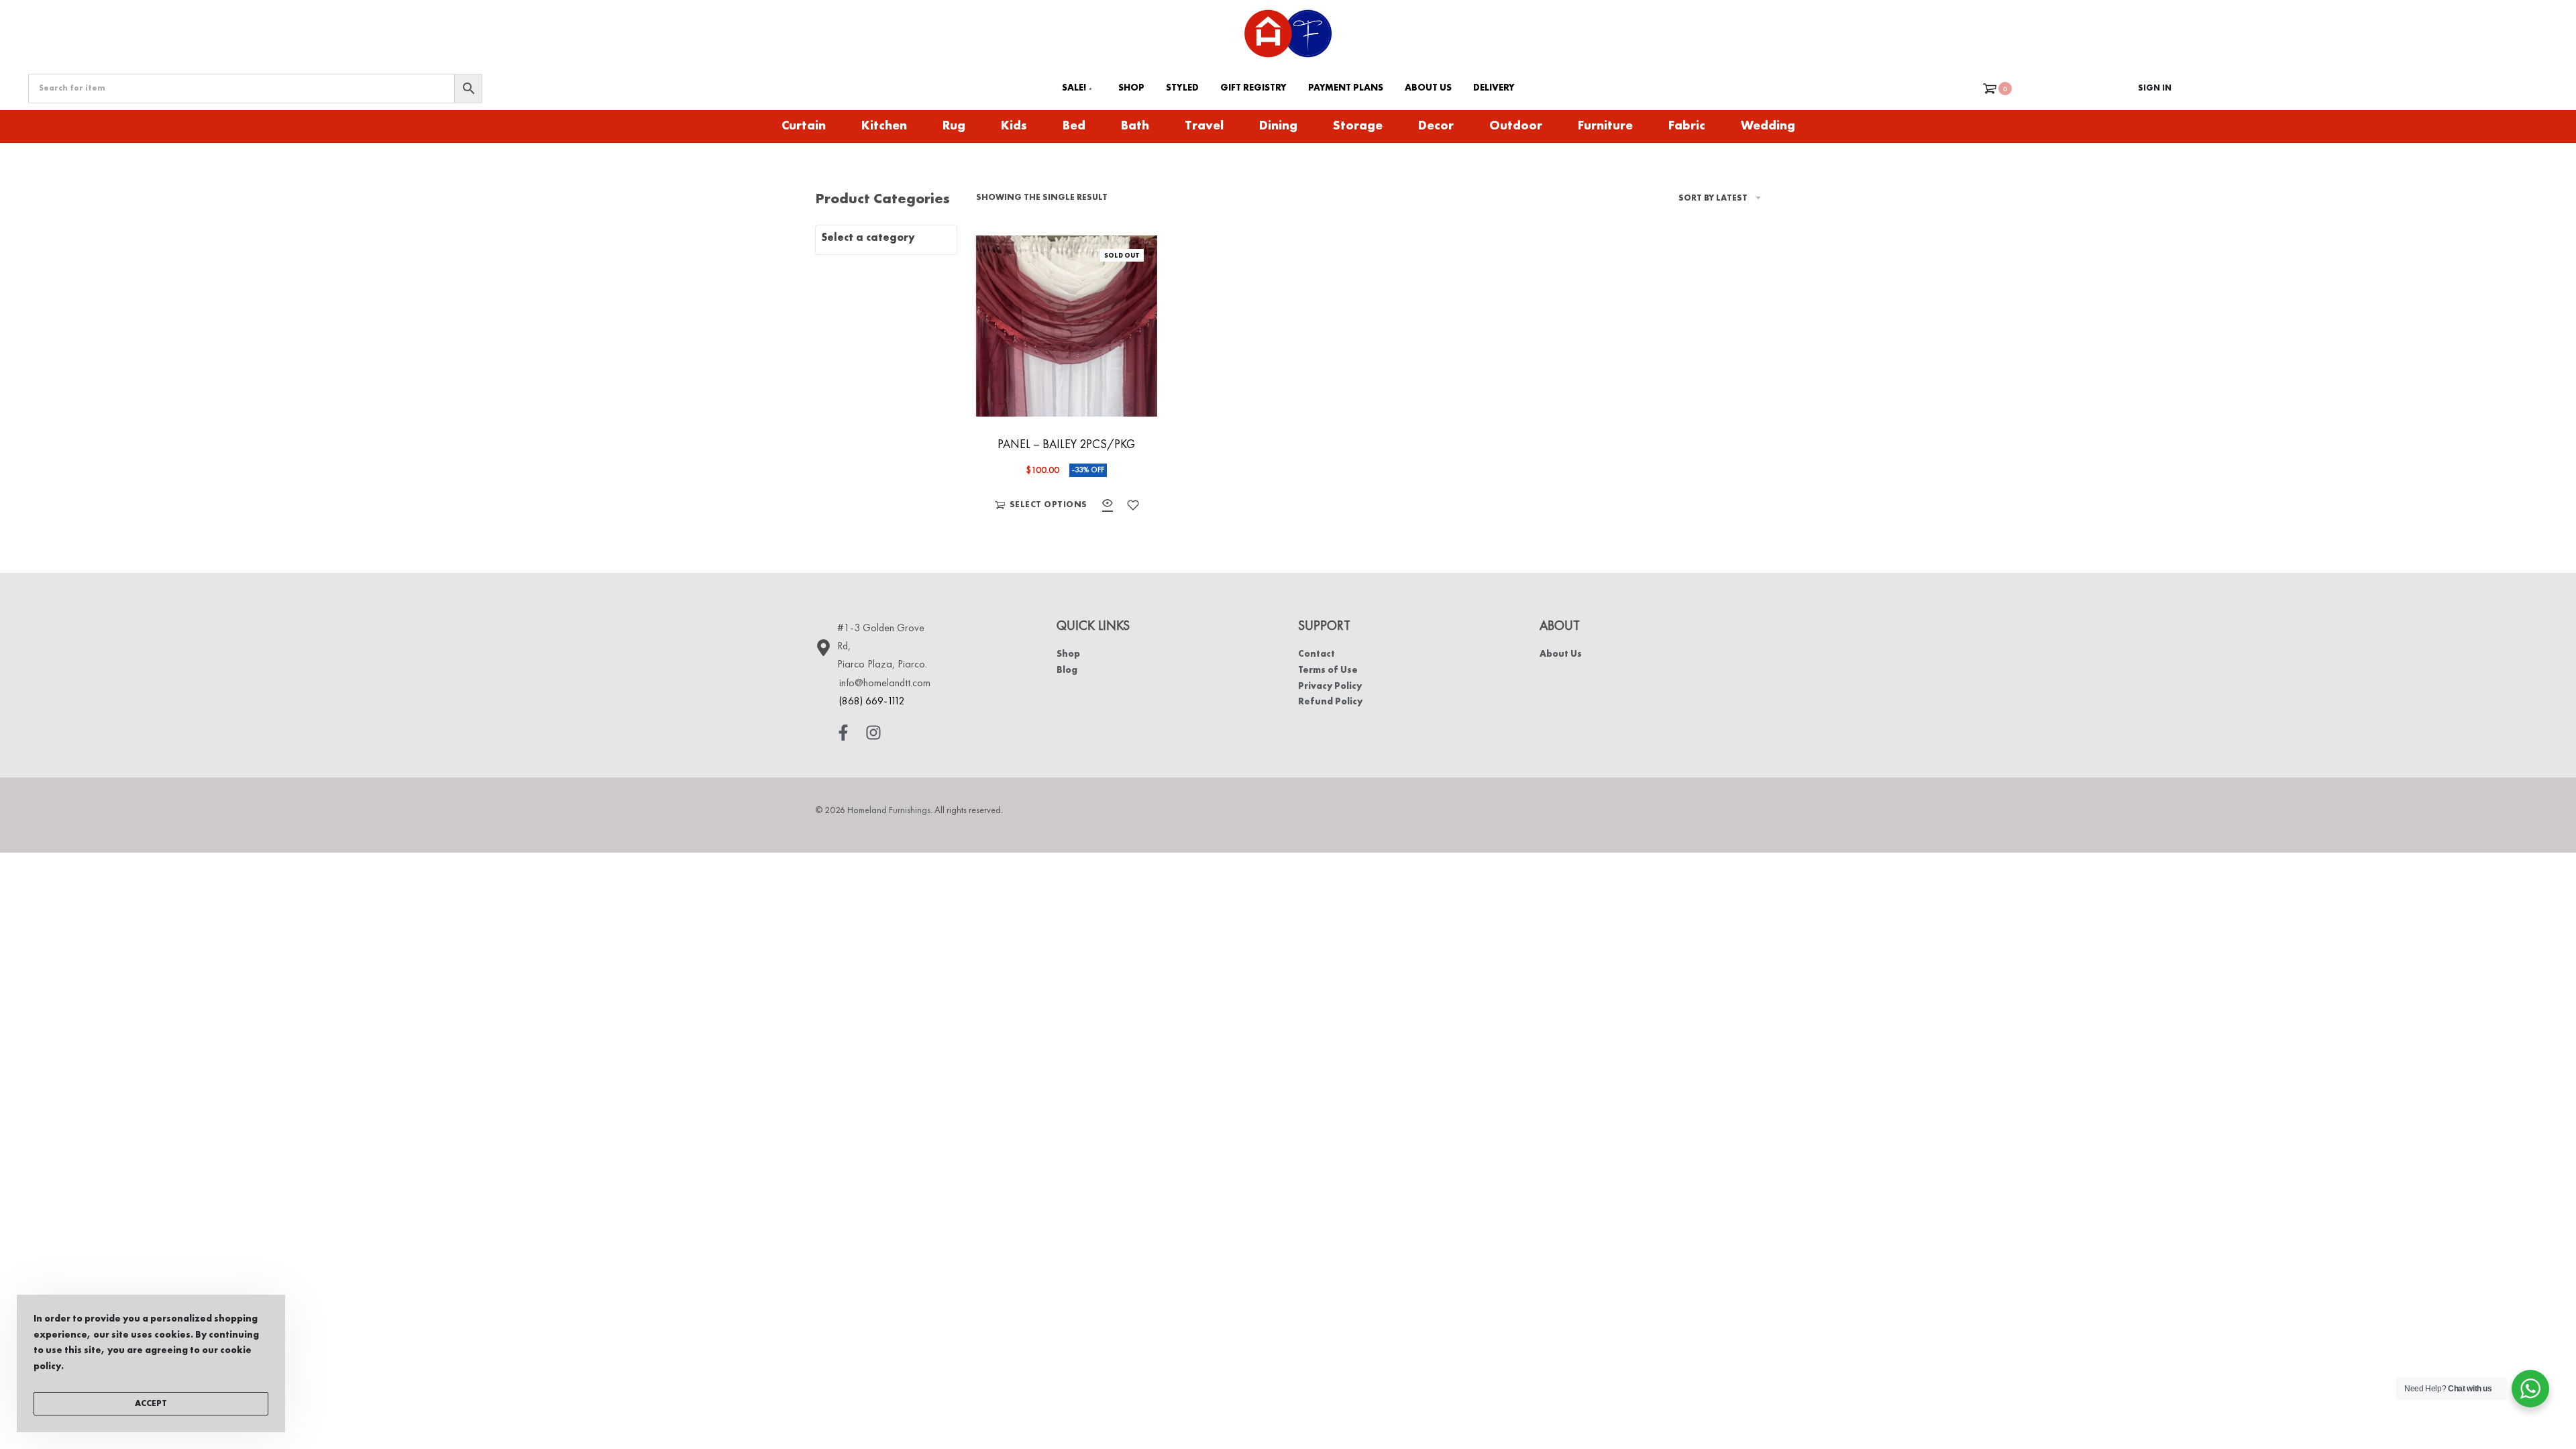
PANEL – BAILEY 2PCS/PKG (1066, 445)
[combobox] (886, 240)
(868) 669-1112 (872, 702)
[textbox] (886, 238)
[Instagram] (873, 733)
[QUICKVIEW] (1108, 505)
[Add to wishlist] (1133, 505)
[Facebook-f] (843, 733)
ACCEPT (151, 1404)
